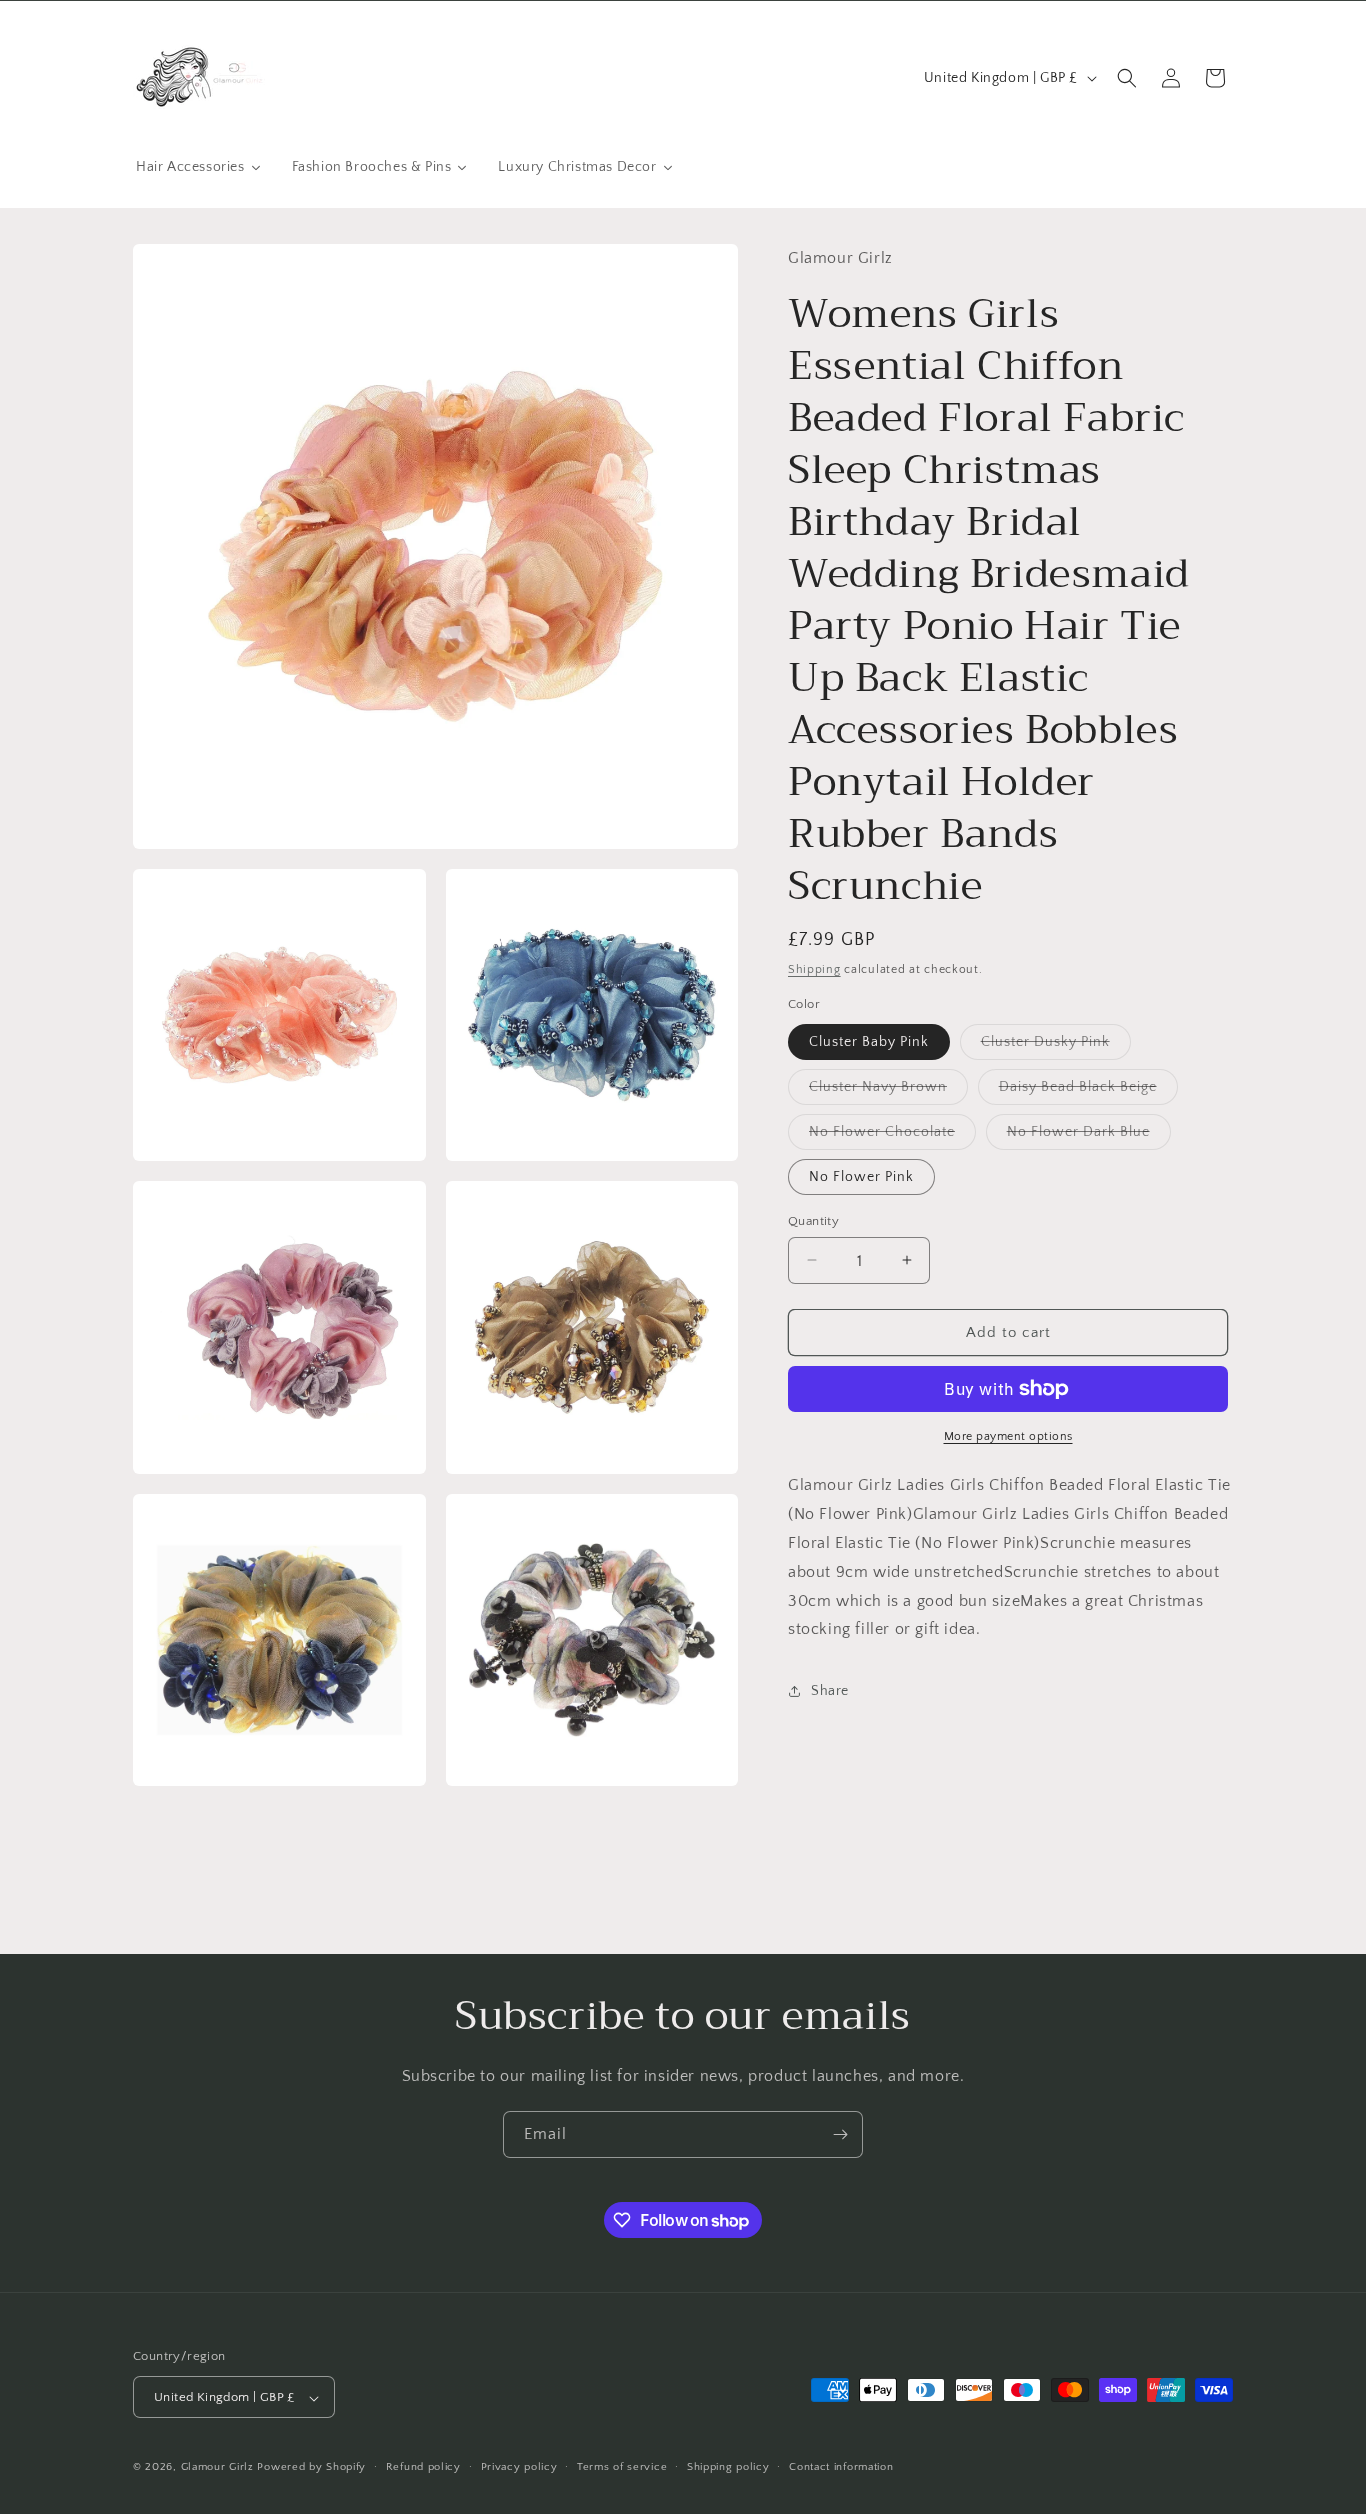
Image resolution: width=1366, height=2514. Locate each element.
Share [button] (830, 1690)
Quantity (813, 1220)
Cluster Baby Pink (869, 1041)
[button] (1127, 78)
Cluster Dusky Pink (1056, 1045)
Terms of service (622, 2467)
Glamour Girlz (217, 2468)
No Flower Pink (861, 1176)
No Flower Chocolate (892, 1135)
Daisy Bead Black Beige (1088, 1090)
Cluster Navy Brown (888, 1090)
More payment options (1008, 1436)
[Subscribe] (840, 2134)
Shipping (814, 968)
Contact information (841, 2467)
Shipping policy (728, 2467)
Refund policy (423, 2467)
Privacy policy (519, 2467)
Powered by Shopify (311, 2468)
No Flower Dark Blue (1089, 1135)
